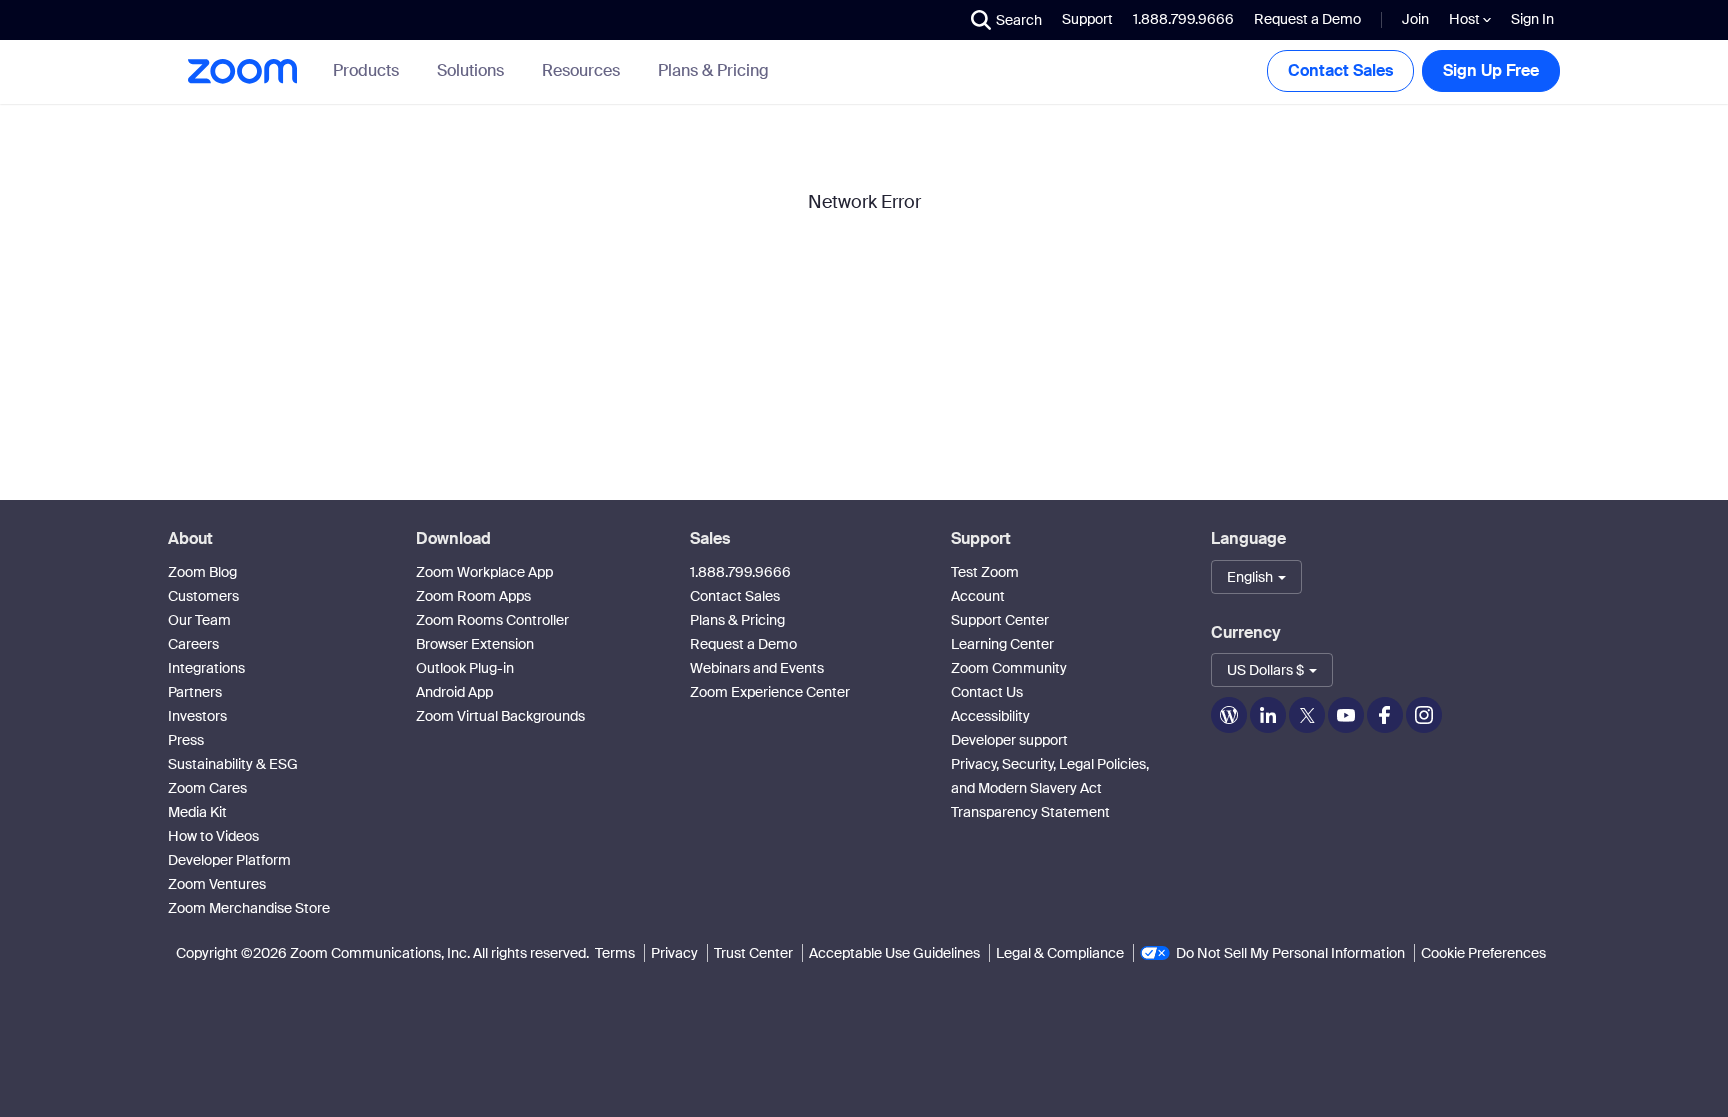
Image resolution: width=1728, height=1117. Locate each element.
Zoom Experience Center (770, 692)
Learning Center (1002, 644)
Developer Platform (229, 860)
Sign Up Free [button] (1491, 70)
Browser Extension (475, 644)
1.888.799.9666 (740, 572)
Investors (197, 716)
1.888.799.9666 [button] (1183, 19)
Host (1466, 19)
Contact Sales (1340, 70)
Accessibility (990, 716)
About (190, 538)
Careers (193, 644)
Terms (615, 953)
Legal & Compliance (1060, 953)
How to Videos (213, 836)
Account (978, 596)
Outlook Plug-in (465, 668)
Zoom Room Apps (473, 596)
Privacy (674, 953)
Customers (203, 596)
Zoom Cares (207, 788)
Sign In (1532, 19)
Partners (195, 692)
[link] (713, 71)
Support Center (1000, 620)
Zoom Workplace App (484, 572)
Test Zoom (985, 572)
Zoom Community (1009, 668)
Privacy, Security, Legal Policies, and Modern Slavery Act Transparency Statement (1050, 788)
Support (1087, 19)
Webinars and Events (757, 668)
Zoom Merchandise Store (249, 908)
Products (366, 70)
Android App (454, 692)
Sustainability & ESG (233, 764)
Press (186, 740)
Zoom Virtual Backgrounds (500, 716)
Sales (710, 538)
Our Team (199, 620)
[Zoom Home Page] (241, 71)
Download (453, 538)
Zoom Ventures (217, 884)
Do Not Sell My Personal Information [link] (1290, 953)
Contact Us (987, 692)
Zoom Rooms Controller (492, 620)
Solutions (470, 70)
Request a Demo (1307, 19)
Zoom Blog (202, 572)
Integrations (206, 668)
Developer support (1009, 740)
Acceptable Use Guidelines (894, 953)
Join (1415, 19)
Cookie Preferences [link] (1483, 953)
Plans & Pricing (713, 71)
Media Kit (197, 812)
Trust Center (753, 953)
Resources (581, 70)
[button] (1006, 20)
